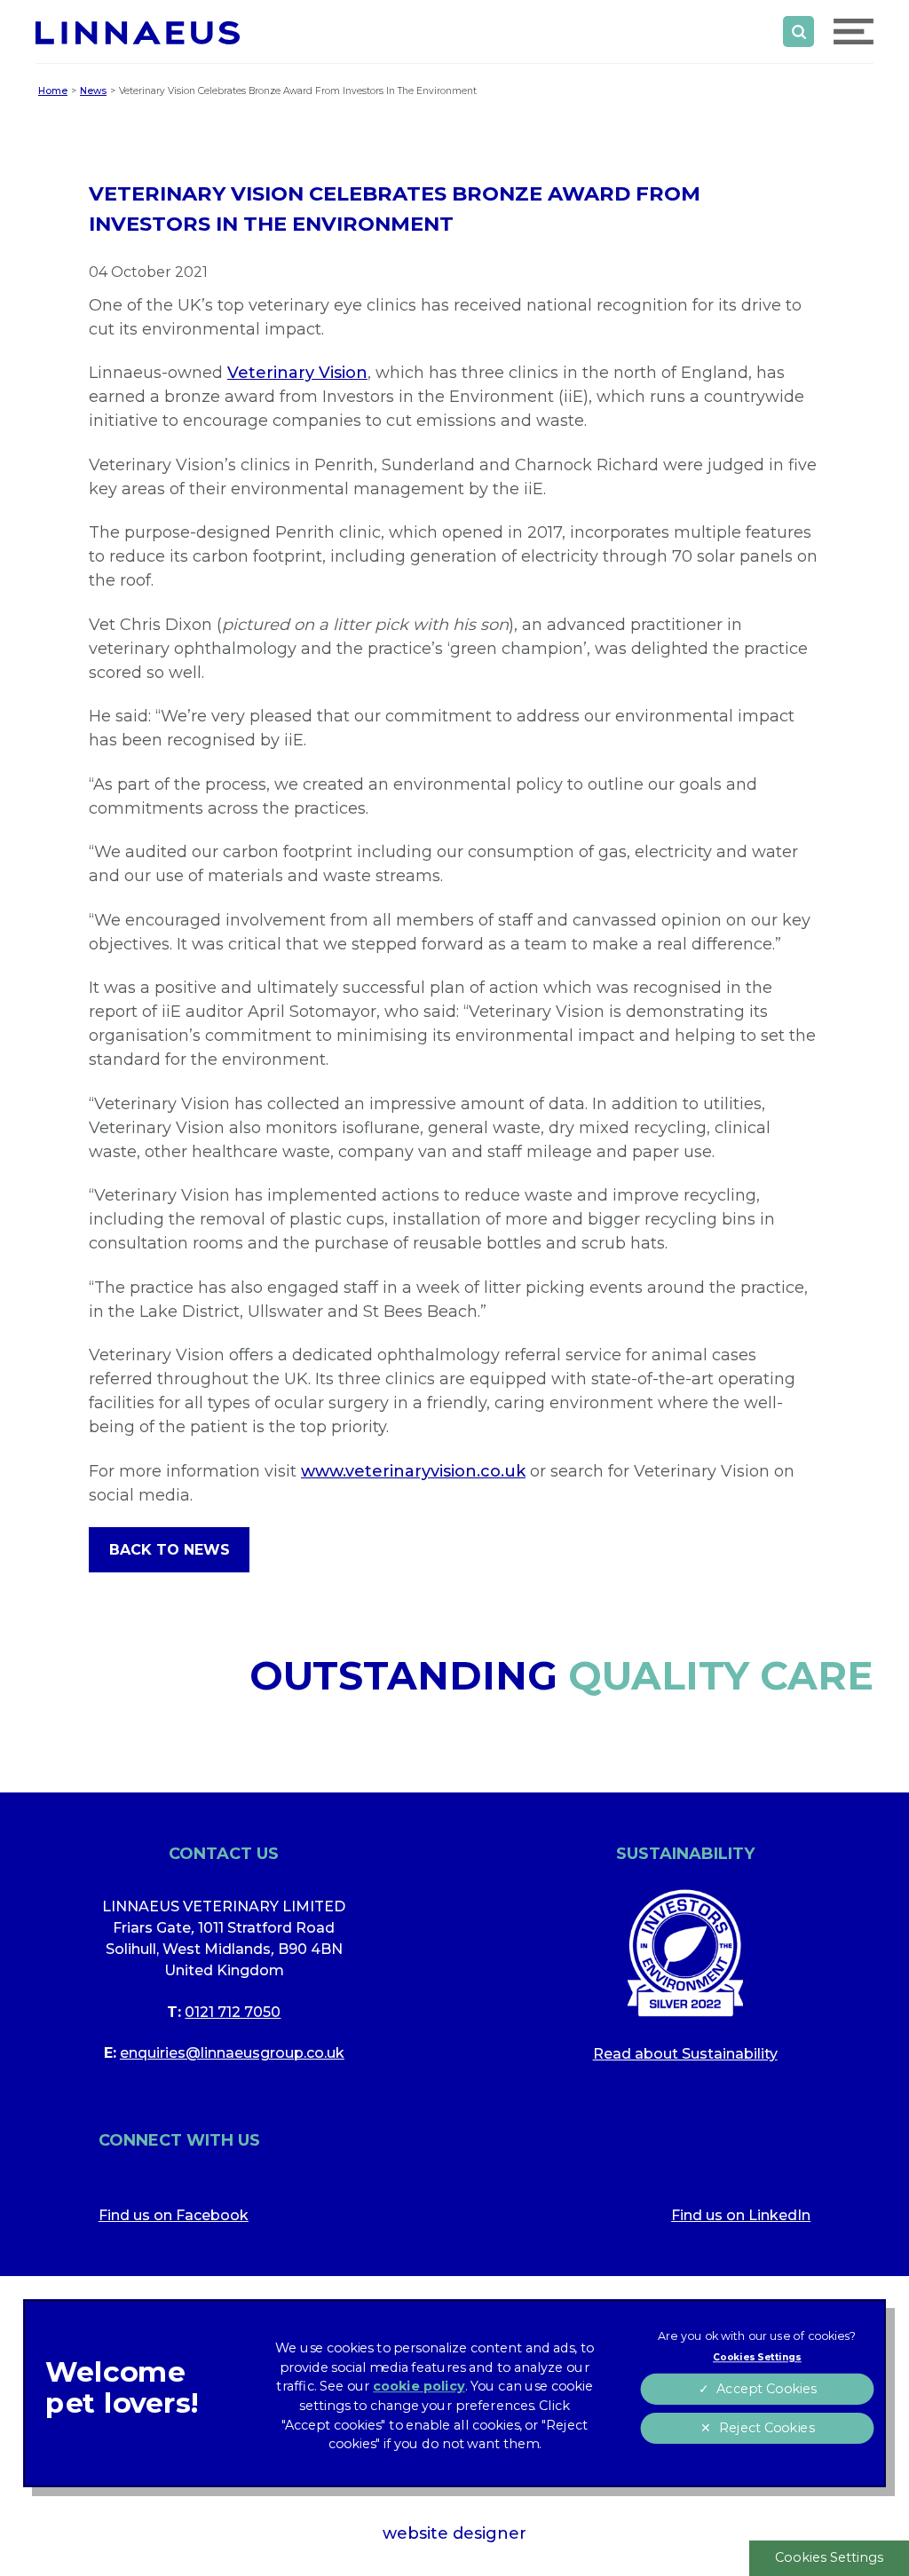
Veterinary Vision (297, 373)
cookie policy (419, 2387)
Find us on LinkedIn (741, 2215)
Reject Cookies (766, 2428)
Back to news (170, 1550)
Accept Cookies (766, 2389)
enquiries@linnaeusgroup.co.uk (232, 2053)
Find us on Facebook (174, 2215)
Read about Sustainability (685, 2054)
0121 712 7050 (233, 2012)
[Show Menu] (854, 32)
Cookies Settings (829, 2557)
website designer (454, 2533)
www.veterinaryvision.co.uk (413, 1471)
